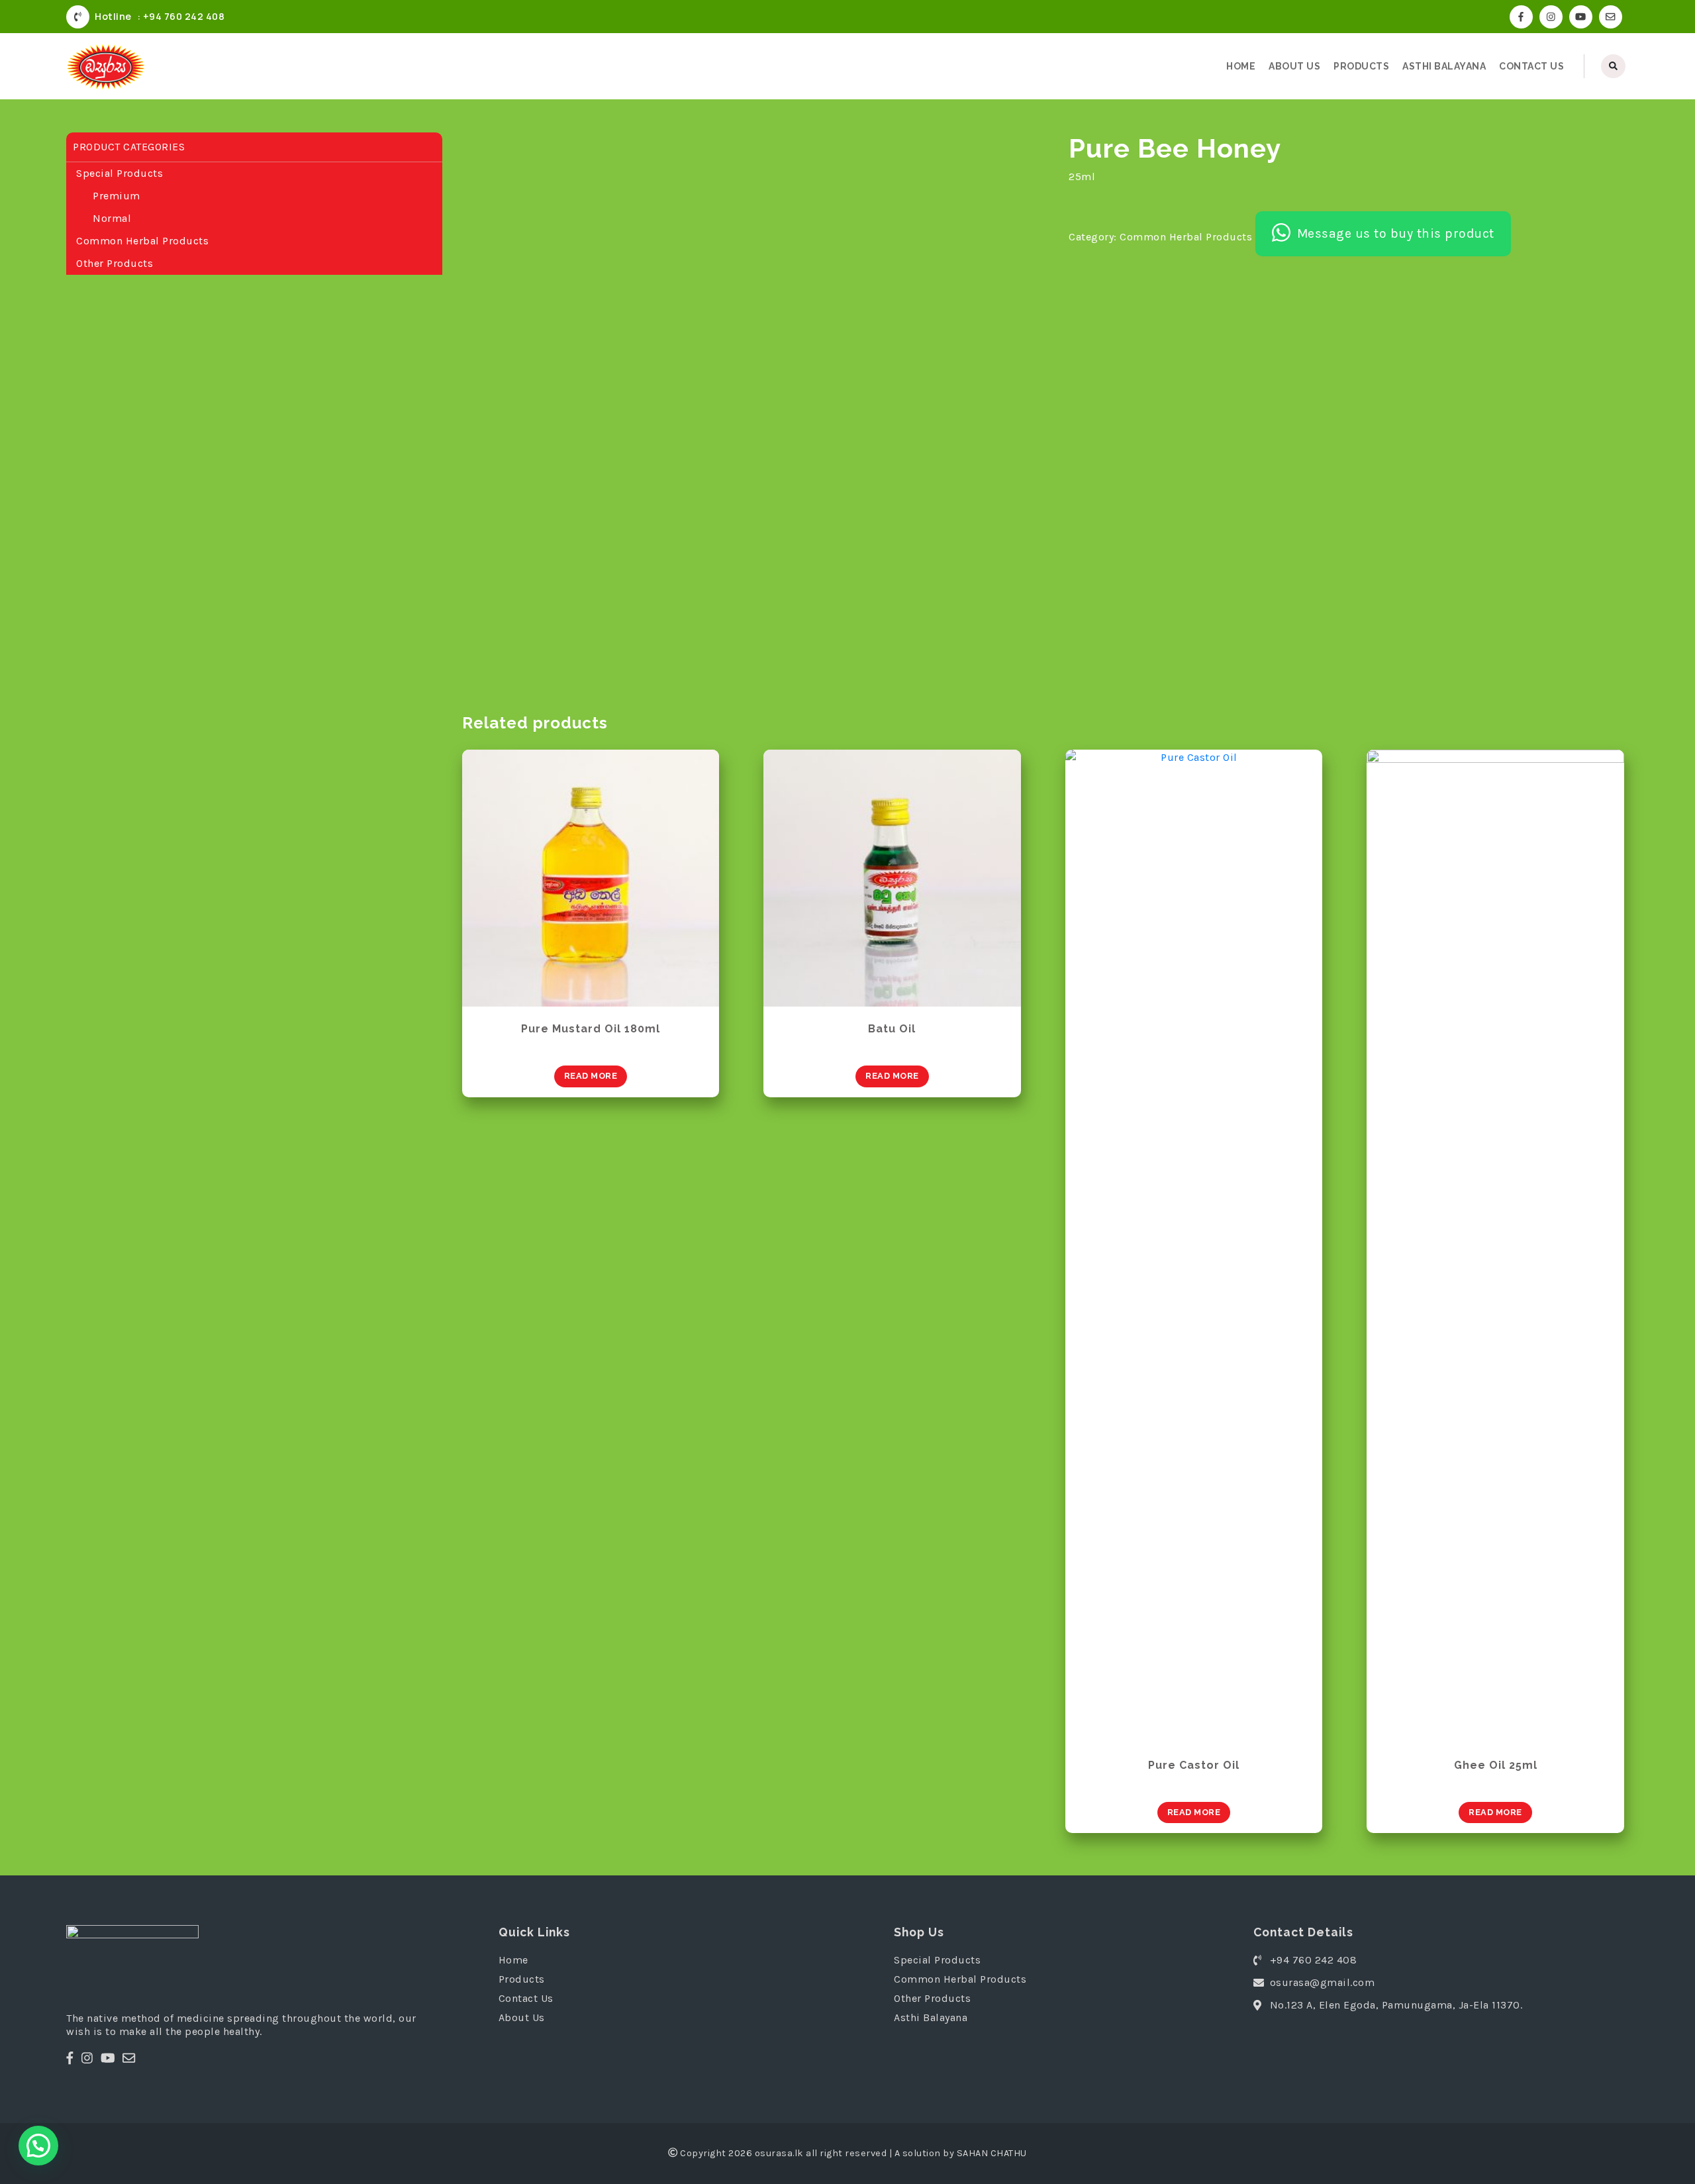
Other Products (115, 263)
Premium (117, 196)
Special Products (120, 173)
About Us (1294, 66)
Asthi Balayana (1444, 66)
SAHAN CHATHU (992, 2153)
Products (1361, 66)
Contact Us (1531, 66)
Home (1241, 66)
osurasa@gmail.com (1323, 1982)
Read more (591, 1076)
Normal (112, 218)
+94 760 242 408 (1314, 1960)
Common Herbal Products (142, 241)
